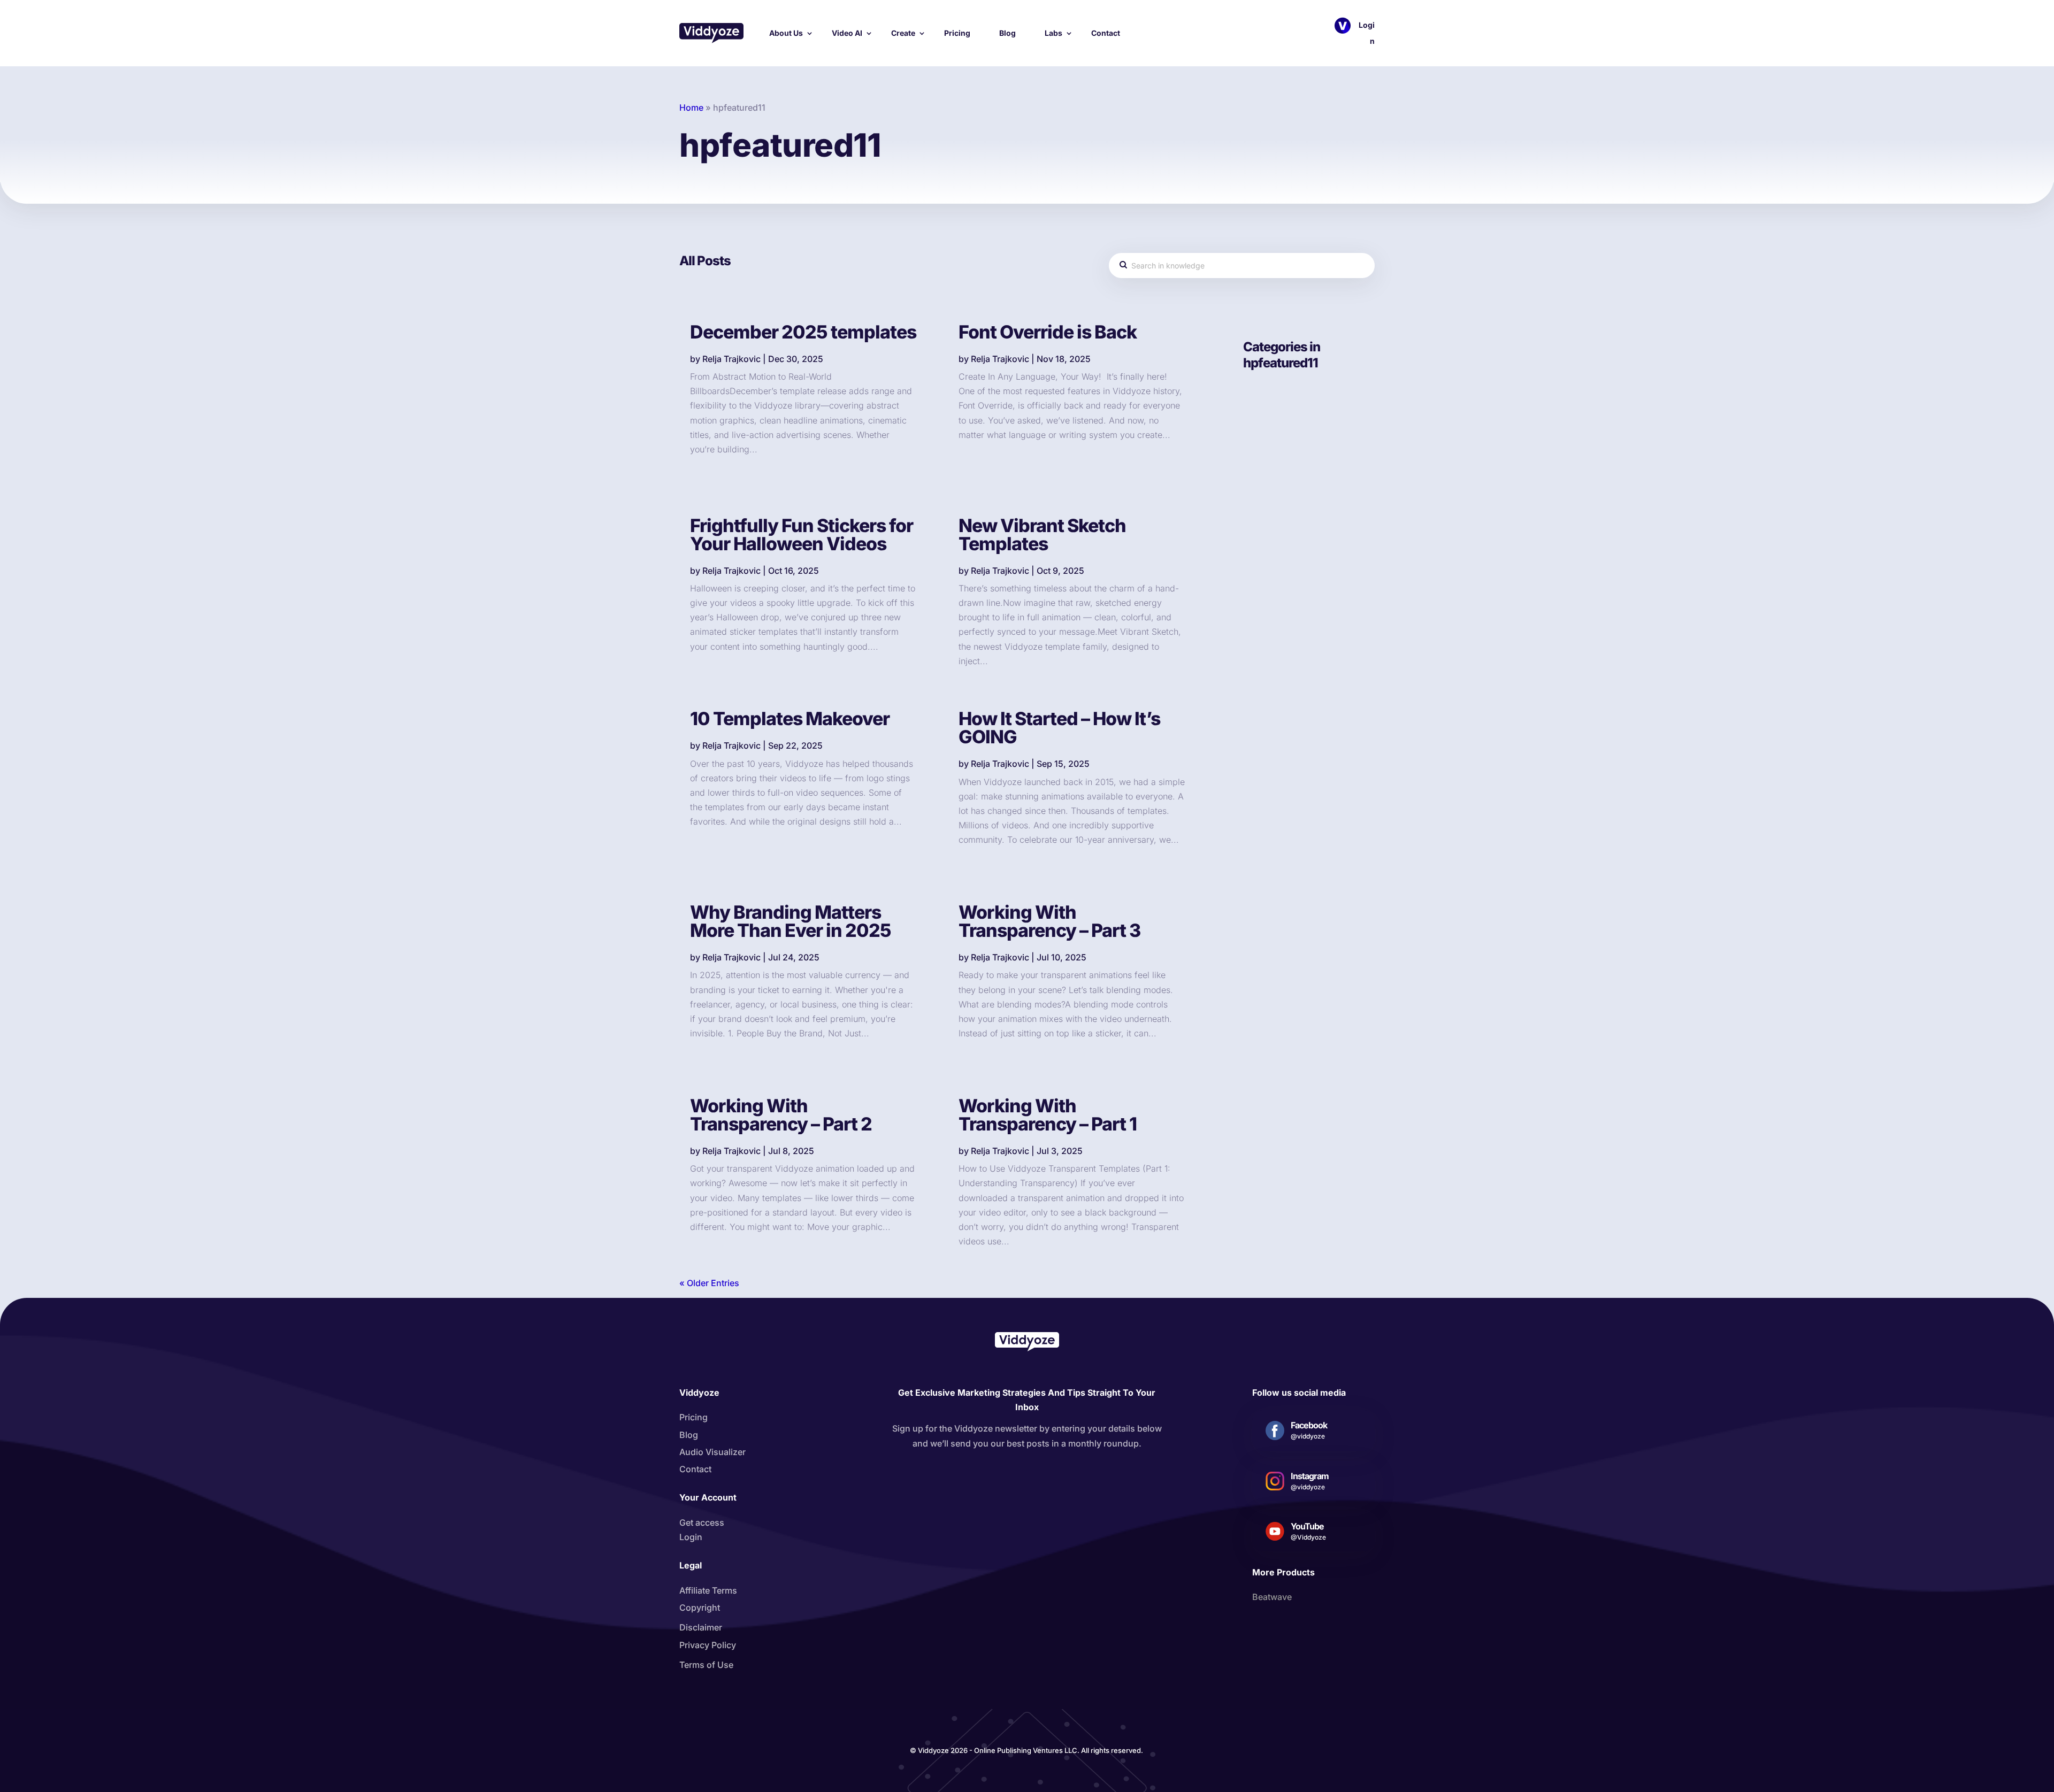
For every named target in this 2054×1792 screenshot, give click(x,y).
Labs (1053, 33)
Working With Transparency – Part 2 (781, 1115)
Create (903, 33)
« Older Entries (709, 1283)
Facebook (1309, 1425)
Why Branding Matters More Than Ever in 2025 (791, 921)
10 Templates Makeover (790, 718)
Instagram (1310, 1476)
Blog (1007, 33)
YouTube (1307, 1526)
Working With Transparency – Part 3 (1049, 921)
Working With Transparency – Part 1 (1048, 1115)
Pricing (957, 33)
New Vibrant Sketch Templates (1042, 534)
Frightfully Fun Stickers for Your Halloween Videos (802, 534)
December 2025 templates (803, 332)
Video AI (847, 33)
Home (691, 107)
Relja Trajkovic (731, 359)
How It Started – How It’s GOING (1059, 728)
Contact (1106, 33)
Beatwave (1272, 1597)
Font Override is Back (1048, 332)
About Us (786, 33)
